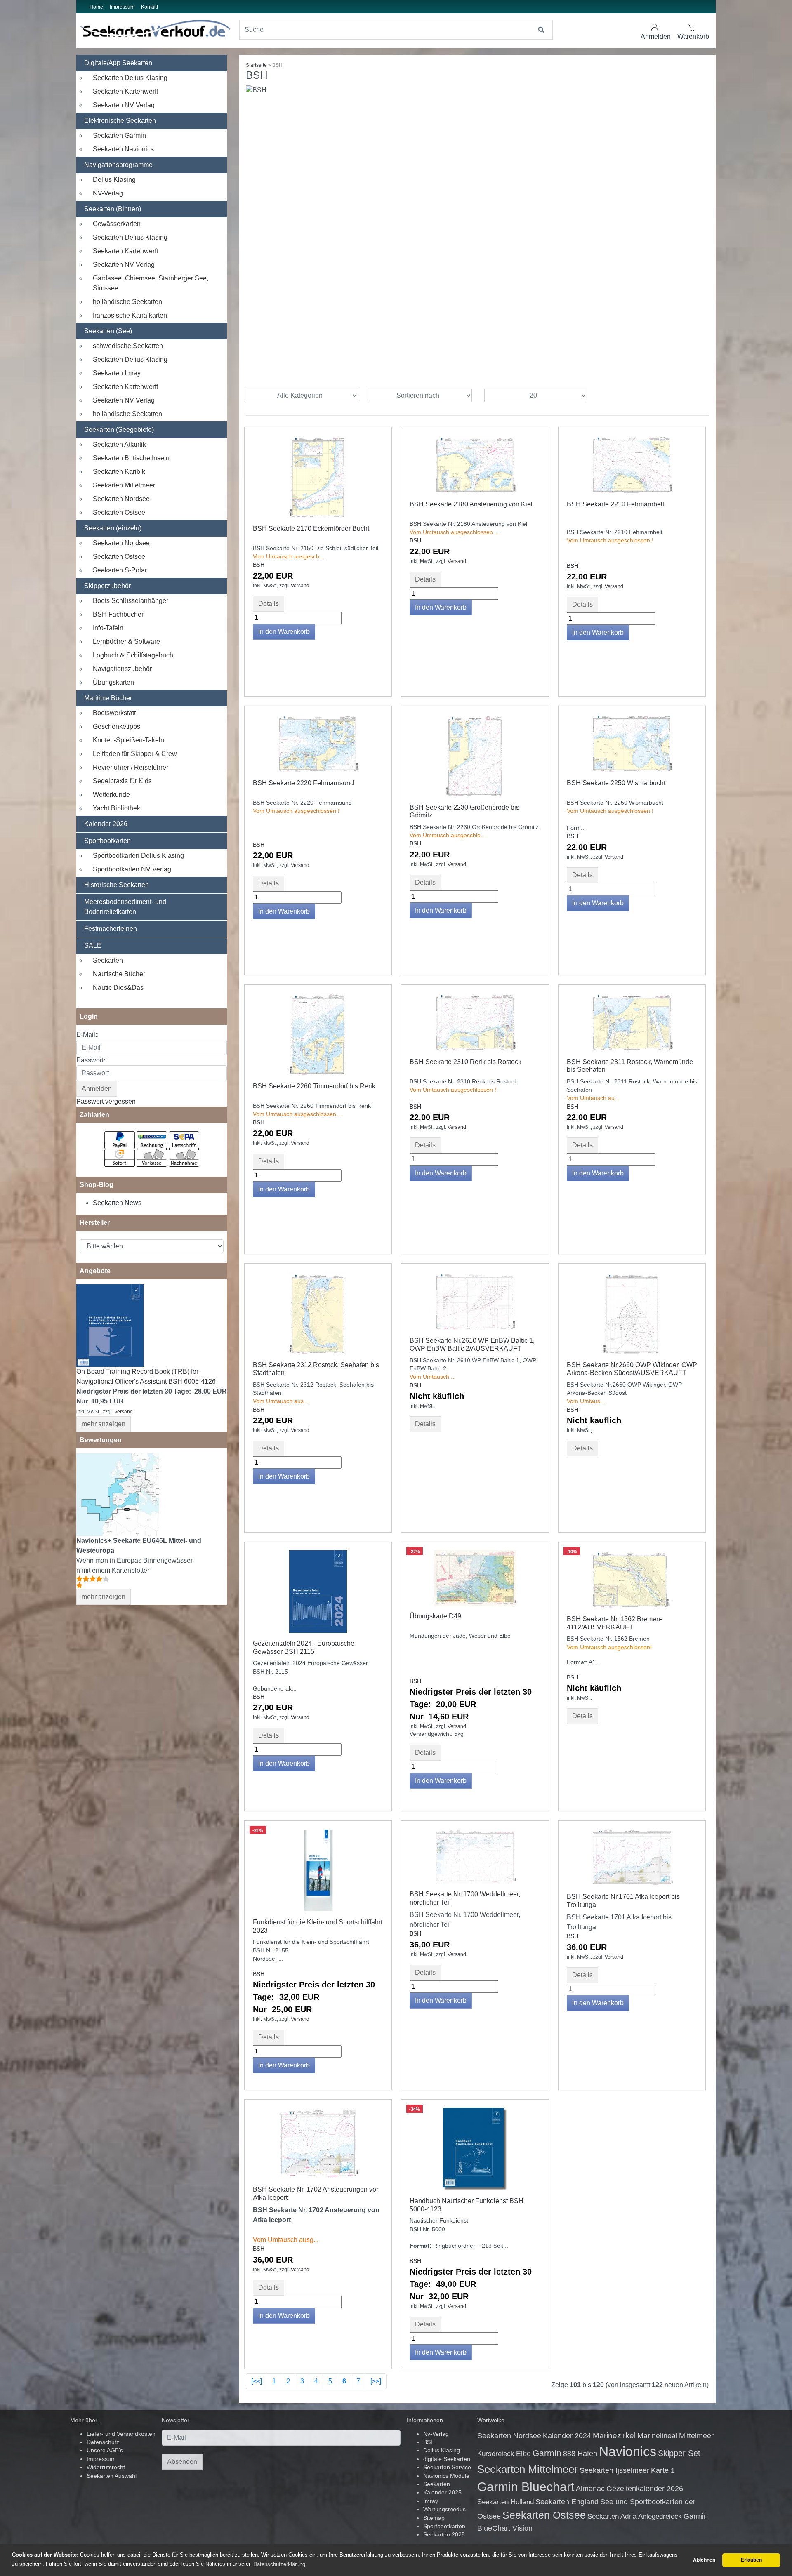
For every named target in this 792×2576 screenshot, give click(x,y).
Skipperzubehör (107, 586)
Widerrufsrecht (106, 2467)
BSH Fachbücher (118, 614)
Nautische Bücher (119, 974)
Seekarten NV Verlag (124, 105)
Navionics (628, 2451)
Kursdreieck (496, 2454)
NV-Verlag (108, 193)
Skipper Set (679, 2453)
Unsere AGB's (105, 2450)
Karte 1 (663, 2470)
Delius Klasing (114, 180)
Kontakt (150, 7)
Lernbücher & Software (126, 642)
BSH (259, 565)
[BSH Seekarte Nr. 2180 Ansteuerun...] (475, 464)
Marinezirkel (614, 2436)
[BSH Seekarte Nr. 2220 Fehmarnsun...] (318, 743)
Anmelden (656, 36)
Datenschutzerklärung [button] (279, 2564)
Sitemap (434, 2518)
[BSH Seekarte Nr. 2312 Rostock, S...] (318, 1313)
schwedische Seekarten (128, 346)
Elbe (523, 2454)
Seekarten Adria (612, 2516)
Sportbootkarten (107, 841)
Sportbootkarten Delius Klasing (138, 856)
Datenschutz (103, 2442)
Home (96, 7)
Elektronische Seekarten (120, 121)
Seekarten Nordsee (121, 499)
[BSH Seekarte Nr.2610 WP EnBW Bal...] (475, 1300)
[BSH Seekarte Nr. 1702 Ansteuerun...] (318, 2143)
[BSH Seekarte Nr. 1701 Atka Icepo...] (632, 1857)
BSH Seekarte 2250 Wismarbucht (616, 783)
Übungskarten (113, 682)
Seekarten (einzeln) (113, 528)
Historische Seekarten (117, 885)
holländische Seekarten (127, 302)
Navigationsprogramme (118, 165)
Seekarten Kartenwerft (125, 91)
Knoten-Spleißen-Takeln (128, 740)
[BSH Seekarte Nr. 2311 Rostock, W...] (632, 1021)
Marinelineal (657, 2436)
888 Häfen (580, 2454)
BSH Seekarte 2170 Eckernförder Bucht (311, 529)
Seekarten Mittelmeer (124, 485)
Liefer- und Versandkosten (121, 2434)
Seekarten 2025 (444, 2535)
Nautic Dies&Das (118, 988)
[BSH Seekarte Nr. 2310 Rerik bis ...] (475, 1021)
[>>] (376, 2381)
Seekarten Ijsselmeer (614, 2470)
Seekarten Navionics (123, 149)
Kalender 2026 (106, 824)
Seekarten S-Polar (120, 570)
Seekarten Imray (117, 373)
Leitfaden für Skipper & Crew (135, 754)
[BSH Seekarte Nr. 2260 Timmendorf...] (318, 1034)
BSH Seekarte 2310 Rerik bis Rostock (466, 1062)
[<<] (257, 2381)
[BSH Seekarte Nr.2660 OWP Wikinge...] (632, 1313)
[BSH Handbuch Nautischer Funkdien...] (475, 2149)
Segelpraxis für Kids (122, 781)
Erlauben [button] (751, 2560)
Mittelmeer (696, 2436)
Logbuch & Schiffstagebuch (133, 655)
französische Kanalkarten (130, 315)
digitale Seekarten (447, 2459)
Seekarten (108, 960)
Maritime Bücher (108, 698)
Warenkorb (693, 36)
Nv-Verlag (436, 2434)
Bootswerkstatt (114, 713)
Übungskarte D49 (435, 1616)
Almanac (590, 2489)
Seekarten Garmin (119, 135)
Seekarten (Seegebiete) (119, 430)
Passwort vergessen (106, 1101)
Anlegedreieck (660, 2516)
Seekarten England (567, 2502)
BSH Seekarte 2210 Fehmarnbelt (615, 504)
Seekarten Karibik (119, 472)
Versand (124, 1412)
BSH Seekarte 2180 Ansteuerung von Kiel (471, 504)
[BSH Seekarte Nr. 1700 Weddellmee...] (475, 1856)
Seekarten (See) (108, 331)
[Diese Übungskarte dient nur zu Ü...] (475, 1578)
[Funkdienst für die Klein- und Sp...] (318, 1870)
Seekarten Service (447, 2467)
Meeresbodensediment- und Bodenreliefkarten (125, 907)
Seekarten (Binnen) (113, 209)
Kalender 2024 (567, 2436)
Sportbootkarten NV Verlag (132, 869)
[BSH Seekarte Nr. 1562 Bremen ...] (632, 1579)
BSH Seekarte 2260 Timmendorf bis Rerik (314, 1086)
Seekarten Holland (506, 2502)
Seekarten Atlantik (119, 444)
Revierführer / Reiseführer (131, 767)
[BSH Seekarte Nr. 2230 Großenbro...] (475, 755)
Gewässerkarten (117, 224)
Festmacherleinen (111, 929)
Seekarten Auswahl (112, 2476)
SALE (93, 945)
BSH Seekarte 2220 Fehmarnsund (303, 783)
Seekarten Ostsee (119, 512)
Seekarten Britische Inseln (131, 458)
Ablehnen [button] (704, 2560)
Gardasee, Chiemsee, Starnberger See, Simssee (151, 283)
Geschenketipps (117, 726)
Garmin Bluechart (526, 2487)
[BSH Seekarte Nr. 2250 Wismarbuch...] (632, 743)
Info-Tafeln (108, 628)
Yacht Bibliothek (117, 808)
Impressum (122, 7)
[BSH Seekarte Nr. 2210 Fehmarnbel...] (632, 464)
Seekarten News (117, 1203)
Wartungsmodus (444, 2509)
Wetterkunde (111, 795)
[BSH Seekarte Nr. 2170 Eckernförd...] (318, 476)
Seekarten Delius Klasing (130, 78)
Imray (431, 2501)
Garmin (547, 2453)
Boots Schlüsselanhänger (131, 601)
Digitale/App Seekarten (118, 63)
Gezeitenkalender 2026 (645, 2489)
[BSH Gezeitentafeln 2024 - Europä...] (318, 1591)
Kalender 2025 (442, 2492)
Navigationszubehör (122, 669)
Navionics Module (446, 2476)
